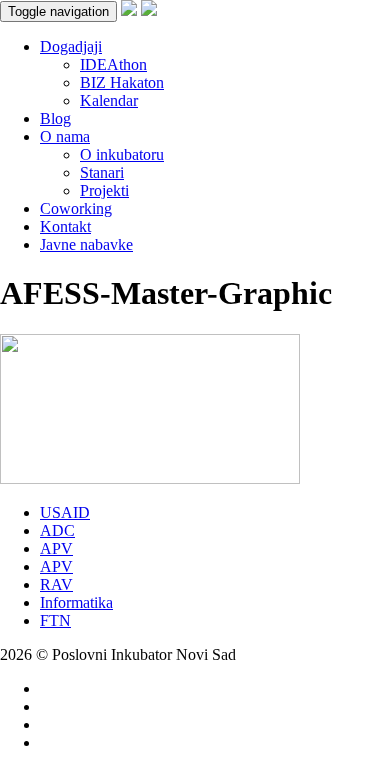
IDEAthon (113, 64)
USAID (65, 512)
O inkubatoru (122, 154)
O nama (65, 136)
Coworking (76, 208)
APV (56, 548)
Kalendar (109, 100)
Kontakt (65, 226)
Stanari (102, 172)
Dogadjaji (71, 46)
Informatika (76, 602)
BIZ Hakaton (122, 82)
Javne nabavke (86, 244)
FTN (55, 620)
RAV (56, 584)
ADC (57, 530)
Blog (55, 118)
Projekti (104, 190)
